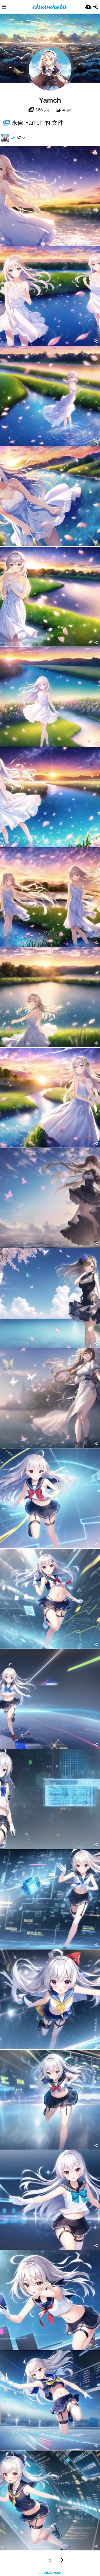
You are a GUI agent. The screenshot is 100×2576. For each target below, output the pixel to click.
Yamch (50, 100)
